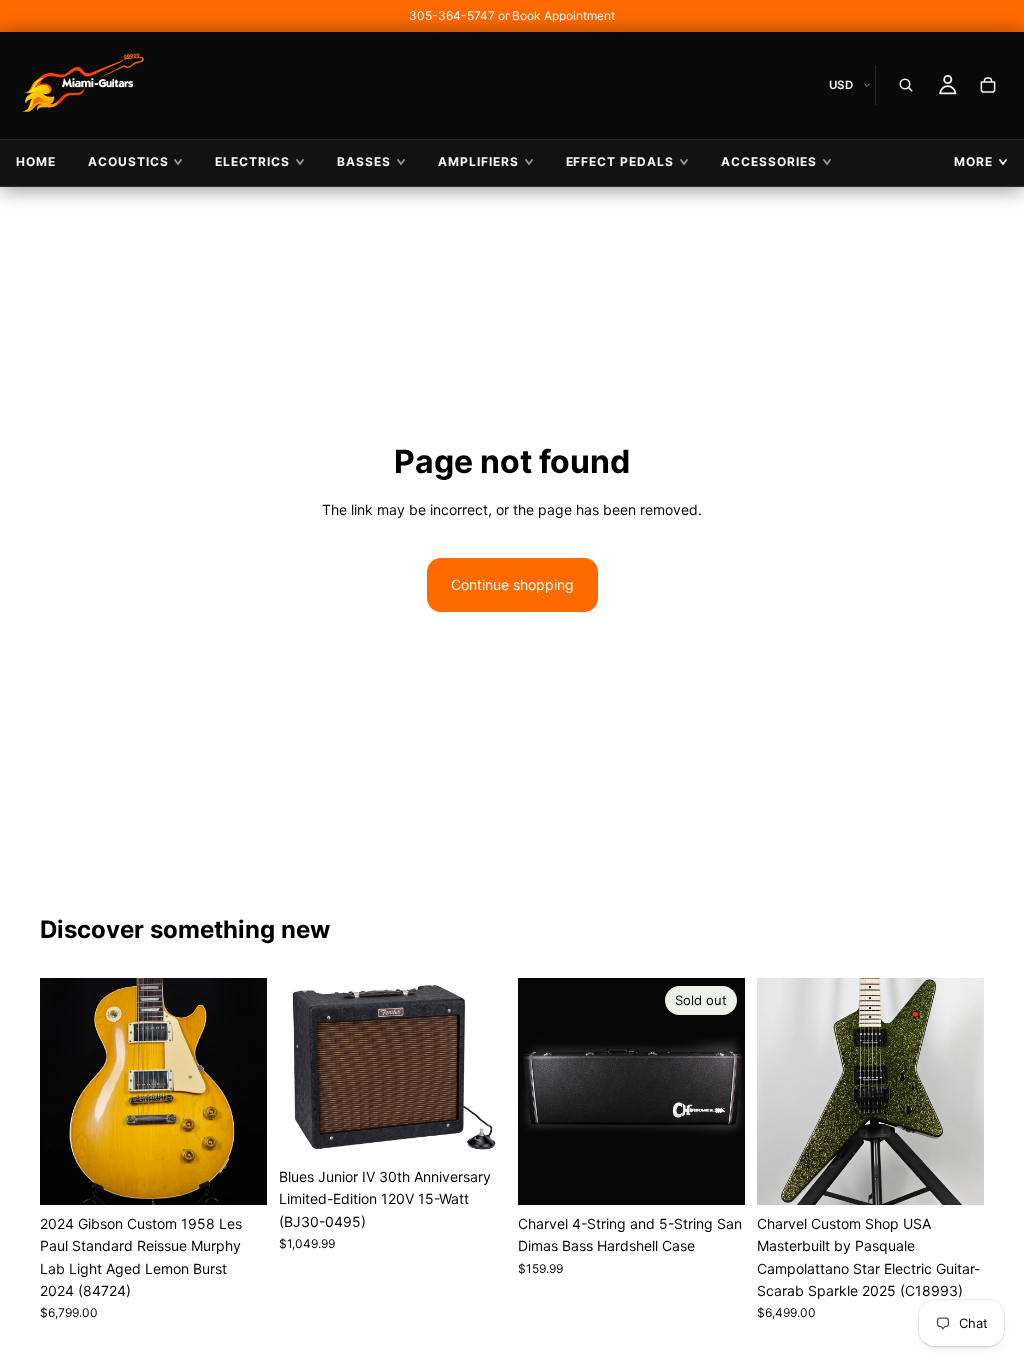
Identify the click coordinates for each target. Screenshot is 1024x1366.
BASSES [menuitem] (364, 161)
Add (253, 1173)
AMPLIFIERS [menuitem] (478, 161)
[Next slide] (245, 1091)
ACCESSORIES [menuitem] (769, 161)
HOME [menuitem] (36, 161)
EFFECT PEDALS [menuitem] (620, 161)
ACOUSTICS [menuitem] (128, 161)
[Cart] (988, 85)
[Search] (906, 85)
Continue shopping (512, 584)
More (973, 161)
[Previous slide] (62, 1091)
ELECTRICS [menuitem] (252, 161)
